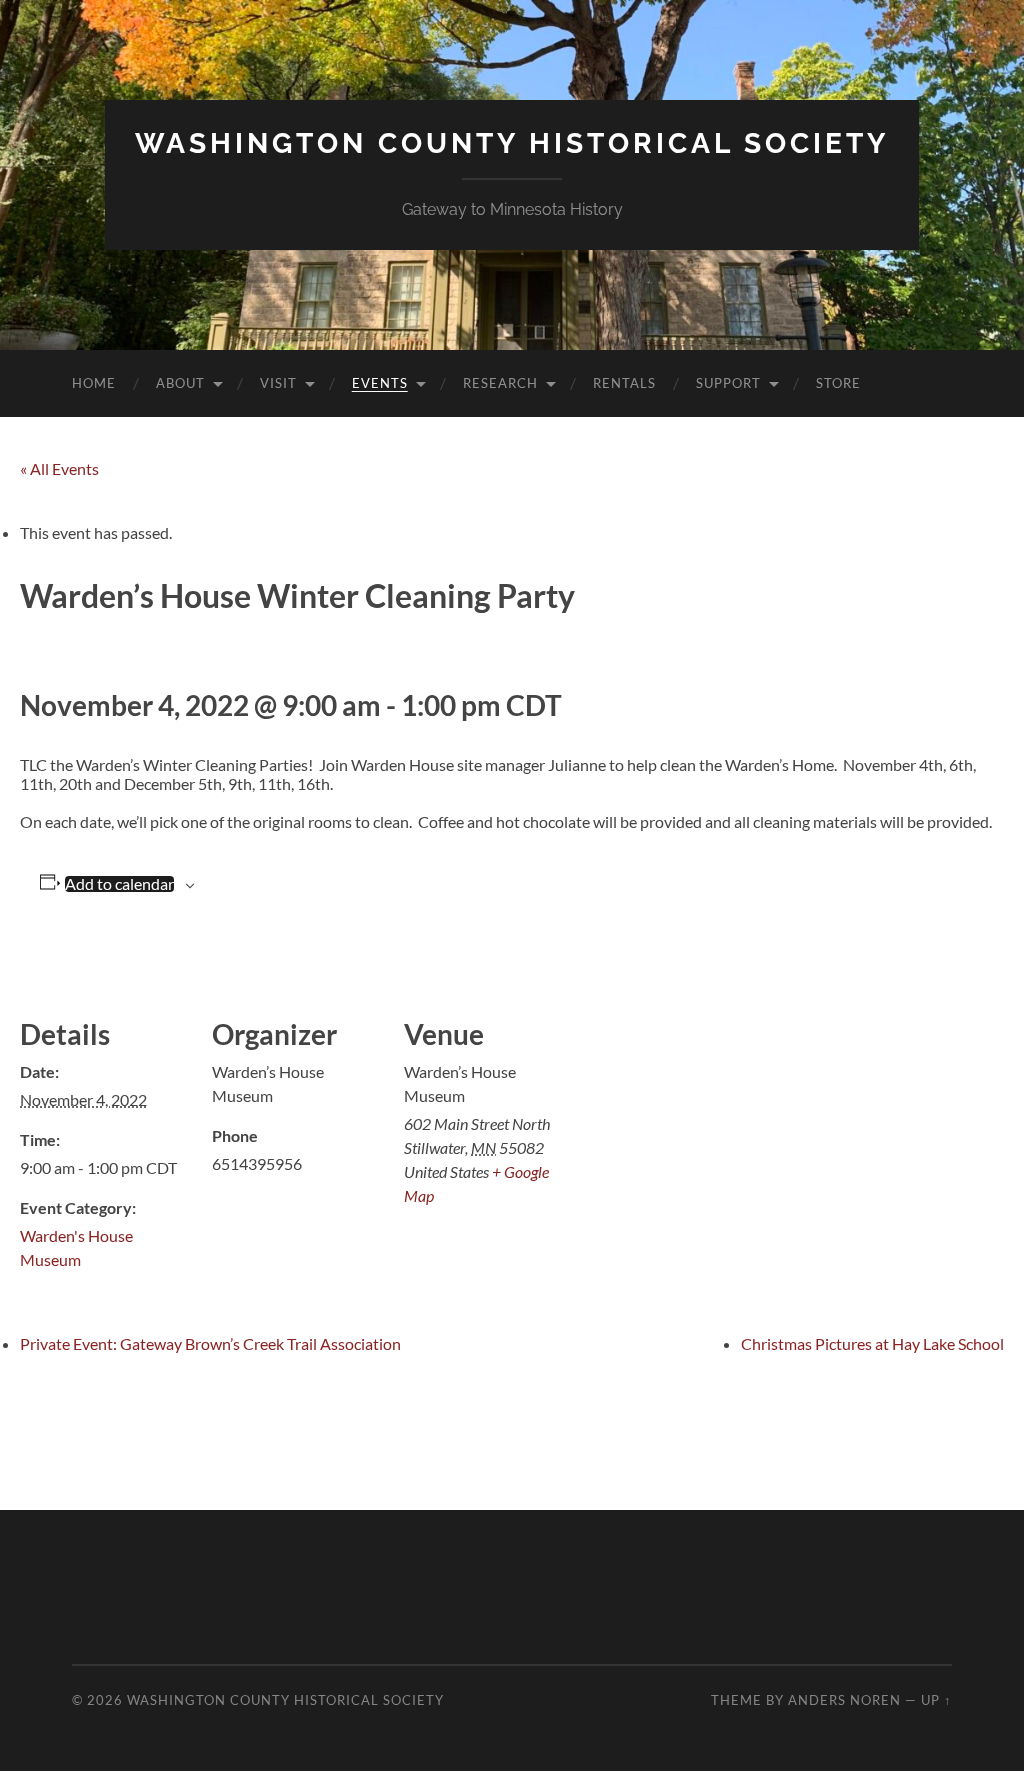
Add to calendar (119, 884)
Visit (278, 383)
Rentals (624, 383)
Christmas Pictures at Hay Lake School (872, 1343)
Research (500, 383)
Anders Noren (844, 1700)
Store (838, 383)
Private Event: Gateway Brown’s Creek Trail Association (210, 1343)
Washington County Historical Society (512, 143)
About (180, 383)
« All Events (59, 468)
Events (380, 383)
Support (728, 383)
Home (94, 383)
